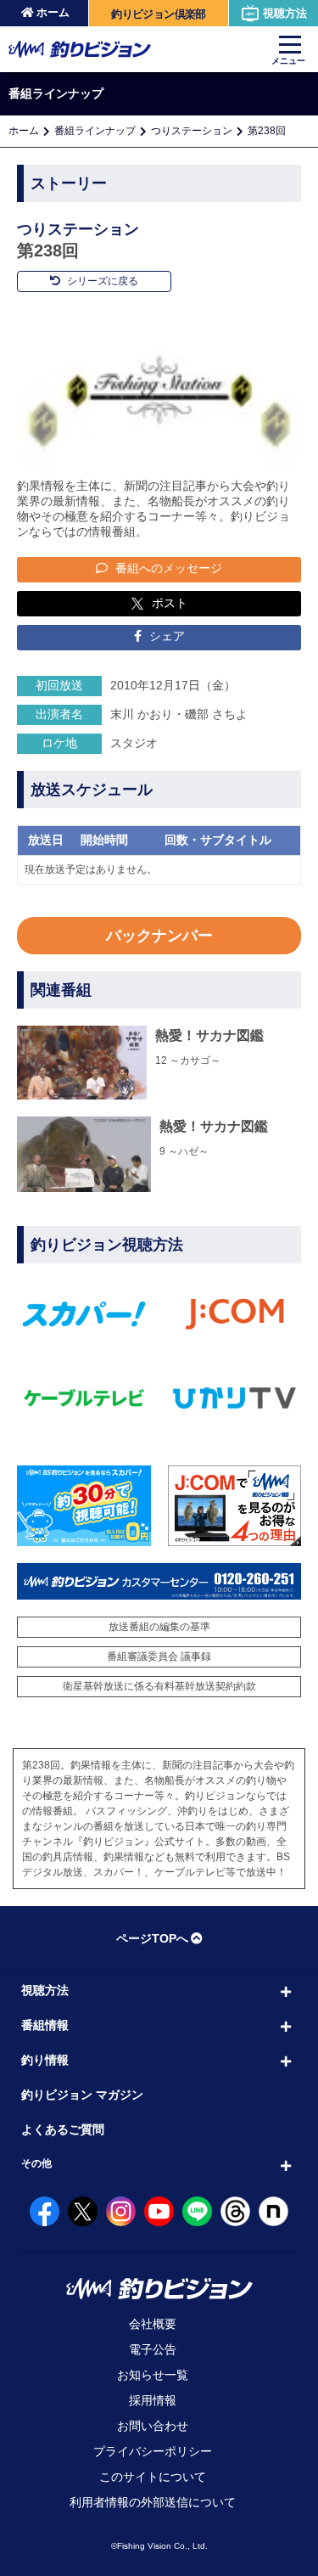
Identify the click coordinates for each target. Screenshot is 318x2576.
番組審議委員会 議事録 (159, 1656)
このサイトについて (153, 2477)
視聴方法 (285, 13)
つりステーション (192, 131)
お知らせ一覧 (153, 2375)
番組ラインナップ (95, 131)
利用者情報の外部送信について (153, 2502)
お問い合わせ (153, 2426)
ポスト (170, 603)
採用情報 (153, 2400)
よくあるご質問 (63, 2129)
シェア (165, 636)
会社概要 (153, 2324)
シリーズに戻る (101, 281)
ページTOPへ (152, 1938)
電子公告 (153, 2349)
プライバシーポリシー (153, 2451)
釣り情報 (45, 2060)
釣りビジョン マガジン (82, 2095)
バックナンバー (159, 936)
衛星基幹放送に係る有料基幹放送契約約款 (159, 1686)
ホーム (53, 12)
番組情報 (45, 2025)
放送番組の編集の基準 (159, 1627)
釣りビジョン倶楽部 (158, 14)
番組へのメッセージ (167, 568)
